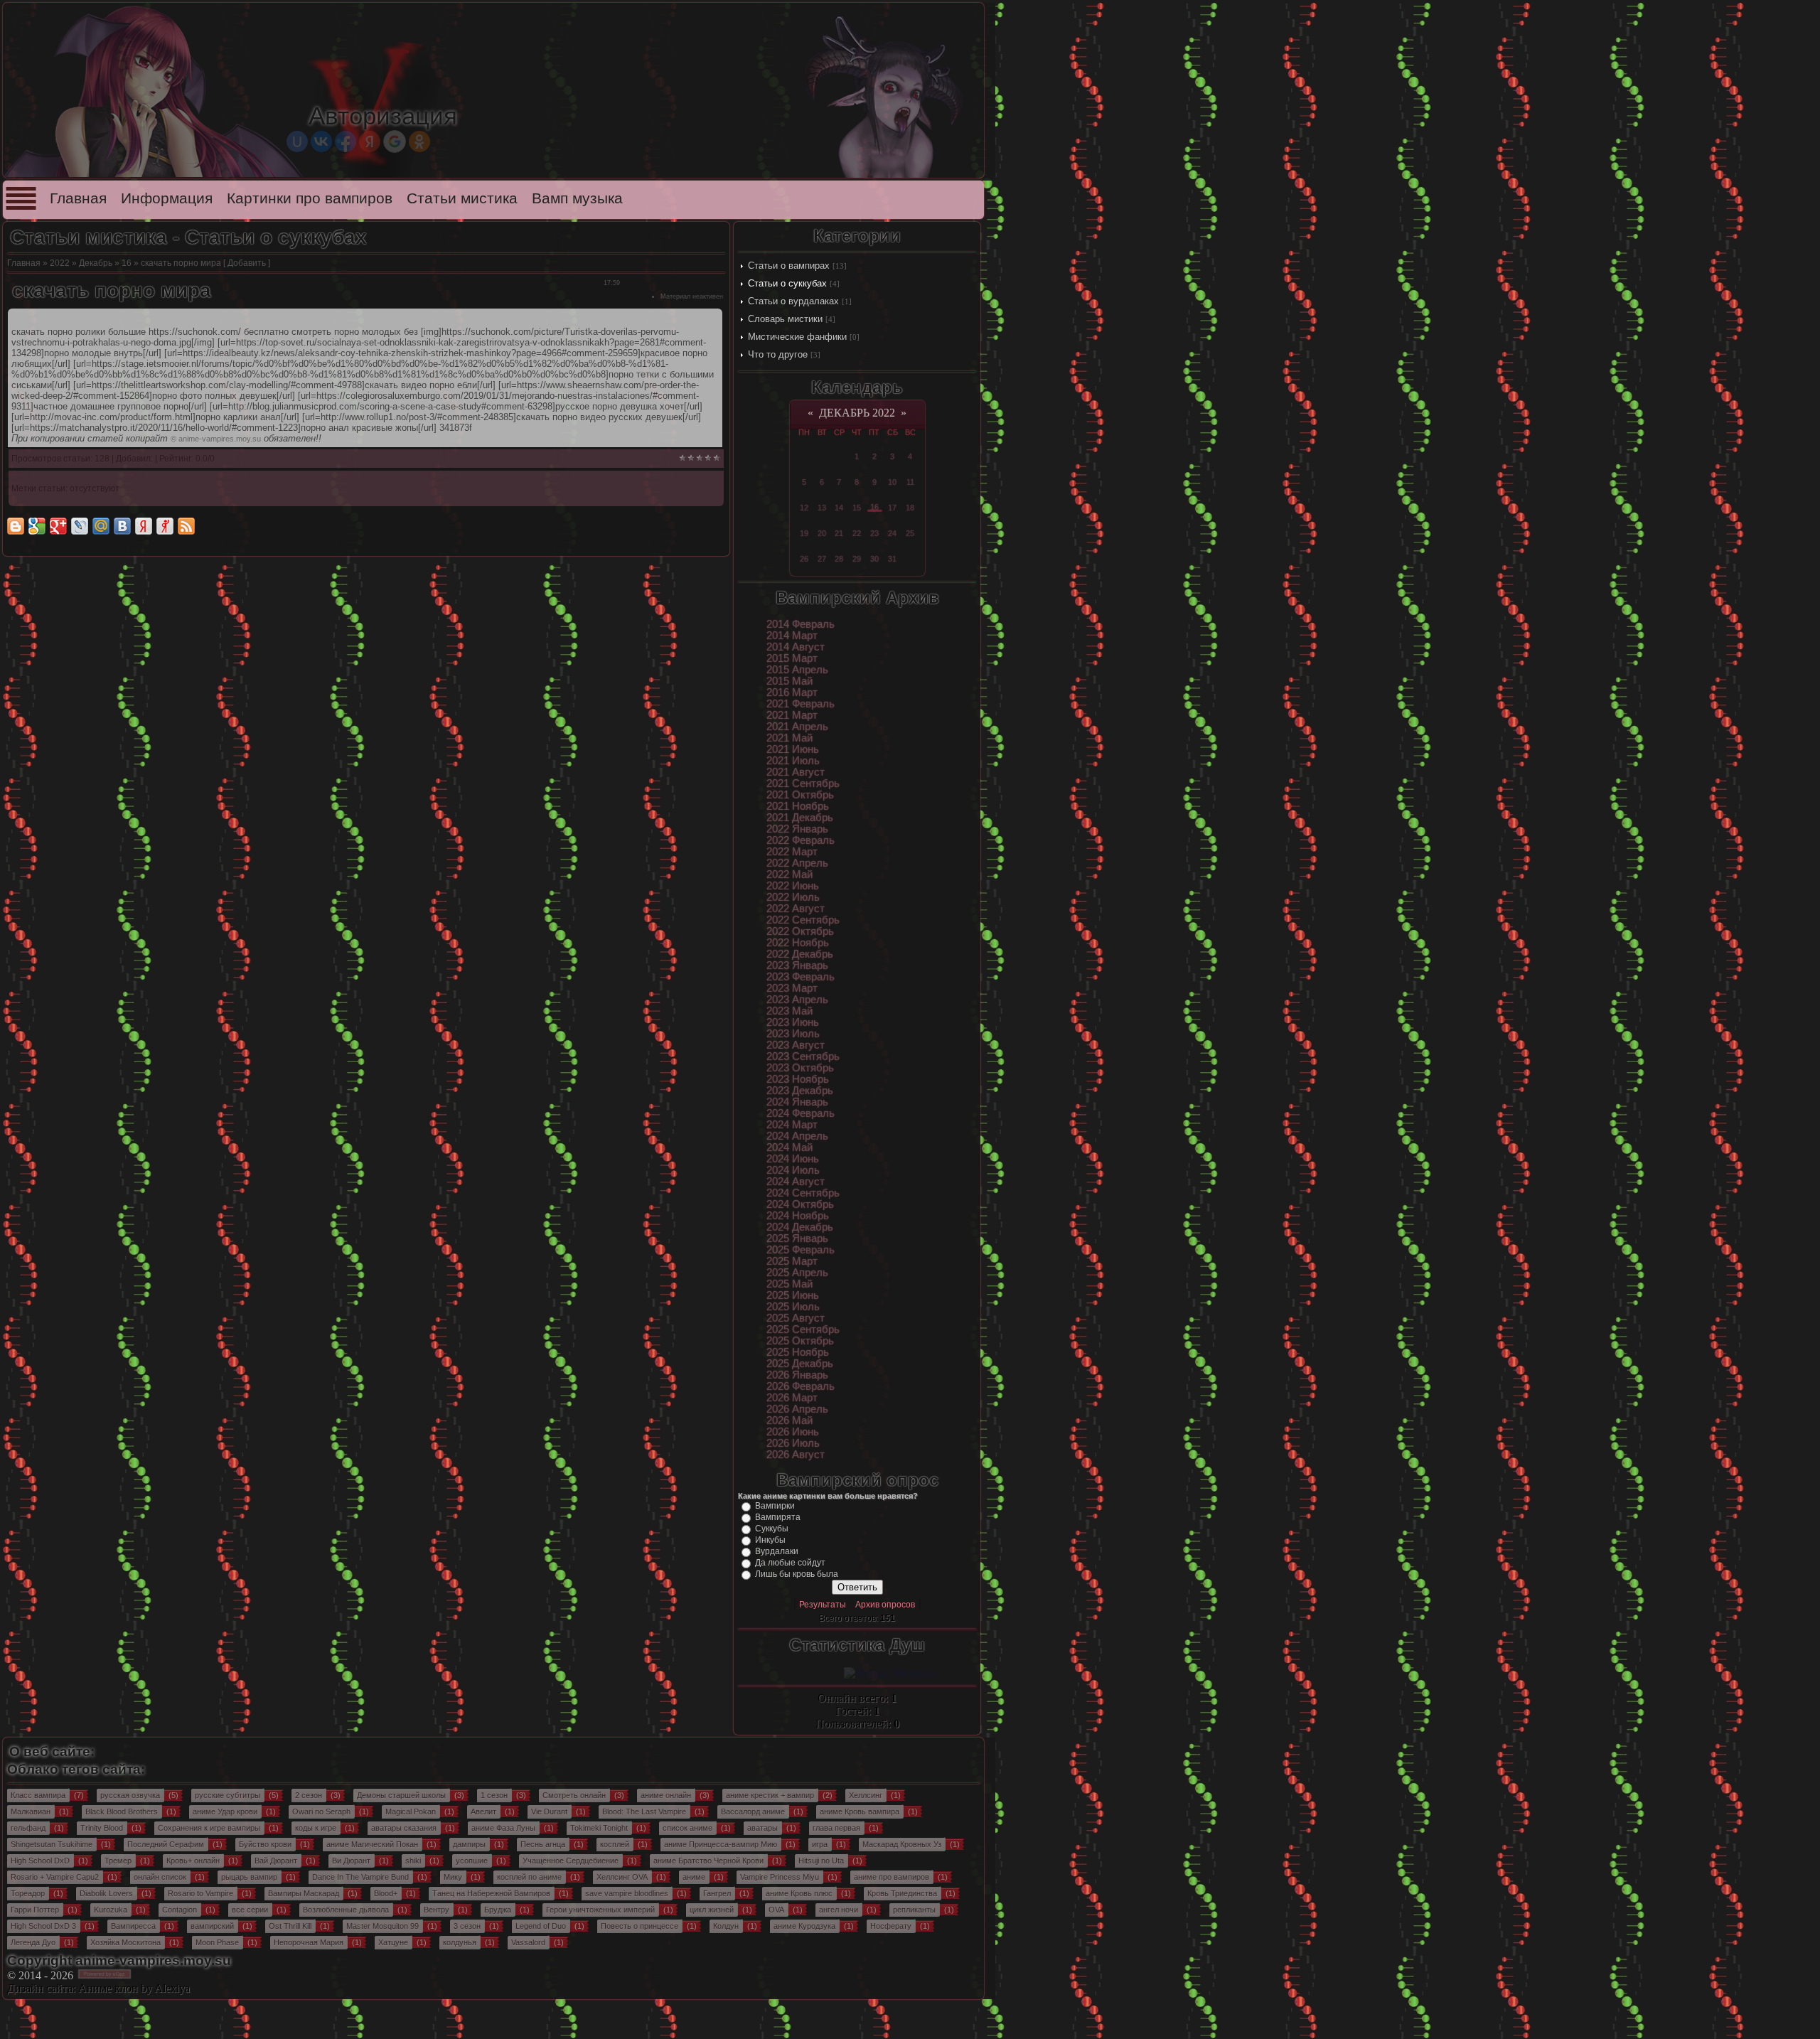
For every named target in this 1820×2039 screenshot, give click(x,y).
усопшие (472, 1861)
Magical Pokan (411, 1811)
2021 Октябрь (800, 795)
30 (874, 559)
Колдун (726, 1926)
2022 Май (789, 874)
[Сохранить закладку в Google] (37, 526)
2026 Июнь (793, 1432)
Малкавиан (31, 1811)
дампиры (469, 1844)
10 (892, 482)
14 (839, 508)
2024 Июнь (793, 1159)
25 (910, 533)
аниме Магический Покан (372, 1844)
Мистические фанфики (797, 337)
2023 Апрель (797, 1000)
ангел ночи (839, 1910)
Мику (453, 1877)
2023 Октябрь (800, 1068)
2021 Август (796, 772)
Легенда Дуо (33, 1942)
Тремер (118, 1861)
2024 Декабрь (800, 1227)
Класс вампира (38, 1795)
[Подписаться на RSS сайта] (186, 526)
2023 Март (792, 988)
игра (820, 1844)
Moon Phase (217, 1942)
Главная (78, 198)
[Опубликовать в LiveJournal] (80, 526)
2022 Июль (793, 897)
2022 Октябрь (800, 931)
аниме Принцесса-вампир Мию (721, 1844)
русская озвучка (130, 1795)
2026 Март (792, 1398)
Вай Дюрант (276, 1861)
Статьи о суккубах (787, 283)
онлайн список (160, 1877)
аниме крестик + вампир (770, 1795)
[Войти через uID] (297, 141)
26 (804, 559)
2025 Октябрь (800, 1341)
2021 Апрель (797, 727)
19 (804, 533)
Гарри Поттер (35, 1910)
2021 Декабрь (800, 818)
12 (804, 508)
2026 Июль (793, 1443)
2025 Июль (793, 1307)
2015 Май (789, 681)
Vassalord (528, 1942)
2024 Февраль (801, 1113)
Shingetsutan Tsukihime (52, 1844)
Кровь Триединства (902, 1893)
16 (127, 263)
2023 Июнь (793, 1022)
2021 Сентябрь (803, 783)
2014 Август (796, 647)
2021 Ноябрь (798, 806)
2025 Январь (797, 1238)
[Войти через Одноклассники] (419, 141)
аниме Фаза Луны (503, 1828)
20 (822, 533)
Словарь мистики (785, 319)
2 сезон (309, 1795)
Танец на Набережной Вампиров (491, 1893)
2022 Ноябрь (798, 943)
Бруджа (498, 1910)
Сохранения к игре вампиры (209, 1828)
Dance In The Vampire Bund (360, 1877)
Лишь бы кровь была (797, 1574)
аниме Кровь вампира (860, 1811)
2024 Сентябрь (803, 1193)
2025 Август (796, 1318)
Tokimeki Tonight (599, 1828)
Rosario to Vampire (200, 1893)
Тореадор (28, 1893)
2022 (60, 263)
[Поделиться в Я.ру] (165, 526)
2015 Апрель (797, 670)
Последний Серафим (166, 1844)
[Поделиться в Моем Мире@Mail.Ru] (101, 526)
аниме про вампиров (892, 1877)
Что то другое (778, 354)
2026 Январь (797, 1375)
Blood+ (386, 1893)
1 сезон (494, 1795)
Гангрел (717, 1893)
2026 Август (796, 1455)
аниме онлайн (666, 1795)
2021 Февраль (801, 704)
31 (892, 559)
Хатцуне (393, 1942)
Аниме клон (108, 1988)
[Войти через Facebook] (346, 141)
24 (892, 533)
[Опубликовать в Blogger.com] (16, 526)
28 (839, 559)
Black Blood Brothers (122, 1811)
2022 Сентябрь (803, 920)
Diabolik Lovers (106, 1893)
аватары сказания (404, 1828)
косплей (615, 1844)
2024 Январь (797, 1102)
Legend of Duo (541, 1926)
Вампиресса (133, 1926)
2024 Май (789, 1147)
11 (910, 482)
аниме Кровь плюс (799, 1893)
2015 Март (792, 658)
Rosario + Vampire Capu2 (55, 1877)
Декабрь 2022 (857, 413)
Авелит (483, 1811)
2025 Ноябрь (798, 1352)
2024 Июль (793, 1170)
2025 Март (792, 1261)
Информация (167, 198)
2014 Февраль (801, 624)
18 (910, 508)
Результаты (823, 1605)
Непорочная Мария (309, 1942)
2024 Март (792, 1125)
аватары (762, 1828)
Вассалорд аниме (753, 1811)
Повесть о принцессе (639, 1926)
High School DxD (40, 1861)
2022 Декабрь (800, 954)
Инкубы (770, 1540)
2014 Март (792, 636)
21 (839, 533)
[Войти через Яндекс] (370, 141)
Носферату (891, 1926)
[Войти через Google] (395, 141)
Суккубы (772, 1529)
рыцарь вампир (249, 1877)
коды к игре (316, 1828)
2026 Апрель (797, 1409)
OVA (776, 1910)
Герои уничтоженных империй (600, 1910)
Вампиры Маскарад (304, 1893)
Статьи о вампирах (789, 266)
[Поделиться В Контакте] (122, 526)
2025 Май (789, 1284)
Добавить (247, 263)
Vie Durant (549, 1811)
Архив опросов (885, 1605)
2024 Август (796, 1182)
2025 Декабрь (800, 1364)
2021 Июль (793, 761)
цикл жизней (712, 1910)
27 (822, 559)
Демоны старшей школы (401, 1795)
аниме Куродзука (804, 1926)
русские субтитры (227, 1795)
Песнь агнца (543, 1844)
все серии (250, 1910)
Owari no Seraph (321, 1811)
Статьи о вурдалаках (793, 301)
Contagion (180, 1910)
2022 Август (796, 909)
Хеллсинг (866, 1795)
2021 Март (792, 715)
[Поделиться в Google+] (58, 526)
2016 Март (792, 692)
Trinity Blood (102, 1828)
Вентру (437, 1910)
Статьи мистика (462, 198)
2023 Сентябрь (803, 1056)
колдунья (460, 1942)
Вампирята (778, 1517)
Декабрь (96, 263)
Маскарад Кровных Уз (902, 1844)
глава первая (836, 1828)
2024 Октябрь (800, 1204)
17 (892, 508)
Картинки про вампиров (310, 198)
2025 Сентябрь (803, 1329)
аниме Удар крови (225, 1811)
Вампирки (775, 1506)
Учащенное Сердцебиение (571, 1861)
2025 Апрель (797, 1273)
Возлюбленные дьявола (346, 1910)
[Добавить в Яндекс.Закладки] (144, 526)
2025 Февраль (801, 1250)
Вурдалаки (777, 1551)
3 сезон (467, 1926)
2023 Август (796, 1045)
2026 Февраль (801, 1386)
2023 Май (789, 1011)
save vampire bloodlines (627, 1893)
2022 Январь (797, 829)
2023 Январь (797, 965)
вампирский (212, 1926)
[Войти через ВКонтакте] (321, 141)
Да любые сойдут (790, 1563)
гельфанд (28, 1828)
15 (857, 508)
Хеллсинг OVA (622, 1877)
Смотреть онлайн (574, 1795)
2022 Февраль (801, 840)
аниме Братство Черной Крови (708, 1861)
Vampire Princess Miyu (780, 1877)
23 (874, 533)
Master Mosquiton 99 (382, 1926)
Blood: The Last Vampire (644, 1811)
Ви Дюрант (351, 1861)
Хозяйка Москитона (125, 1942)
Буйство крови (265, 1844)
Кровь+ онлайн (193, 1861)
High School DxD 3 (43, 1926)
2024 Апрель (797, 1136)
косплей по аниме (529, 1877)
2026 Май (789, 1420)
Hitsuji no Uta (821, 1861)
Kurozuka (111, 1910)
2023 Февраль (801, 977)
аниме (694, 1877)
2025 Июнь (793, 1295)
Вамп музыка (577, 198)
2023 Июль (793, 1034)
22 (857, 533)
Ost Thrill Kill (290, 1926)
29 (857, 559)
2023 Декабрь (800, 1091)
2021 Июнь (793, 749)
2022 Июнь (793, 886)
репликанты (914, 1910)
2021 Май (789, 738)
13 (822, 508)
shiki (413, 1861)
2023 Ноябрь (798, 1079)
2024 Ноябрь (798, 1216)
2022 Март (792, 852)
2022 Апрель (797, 863)
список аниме (687, 1828)
